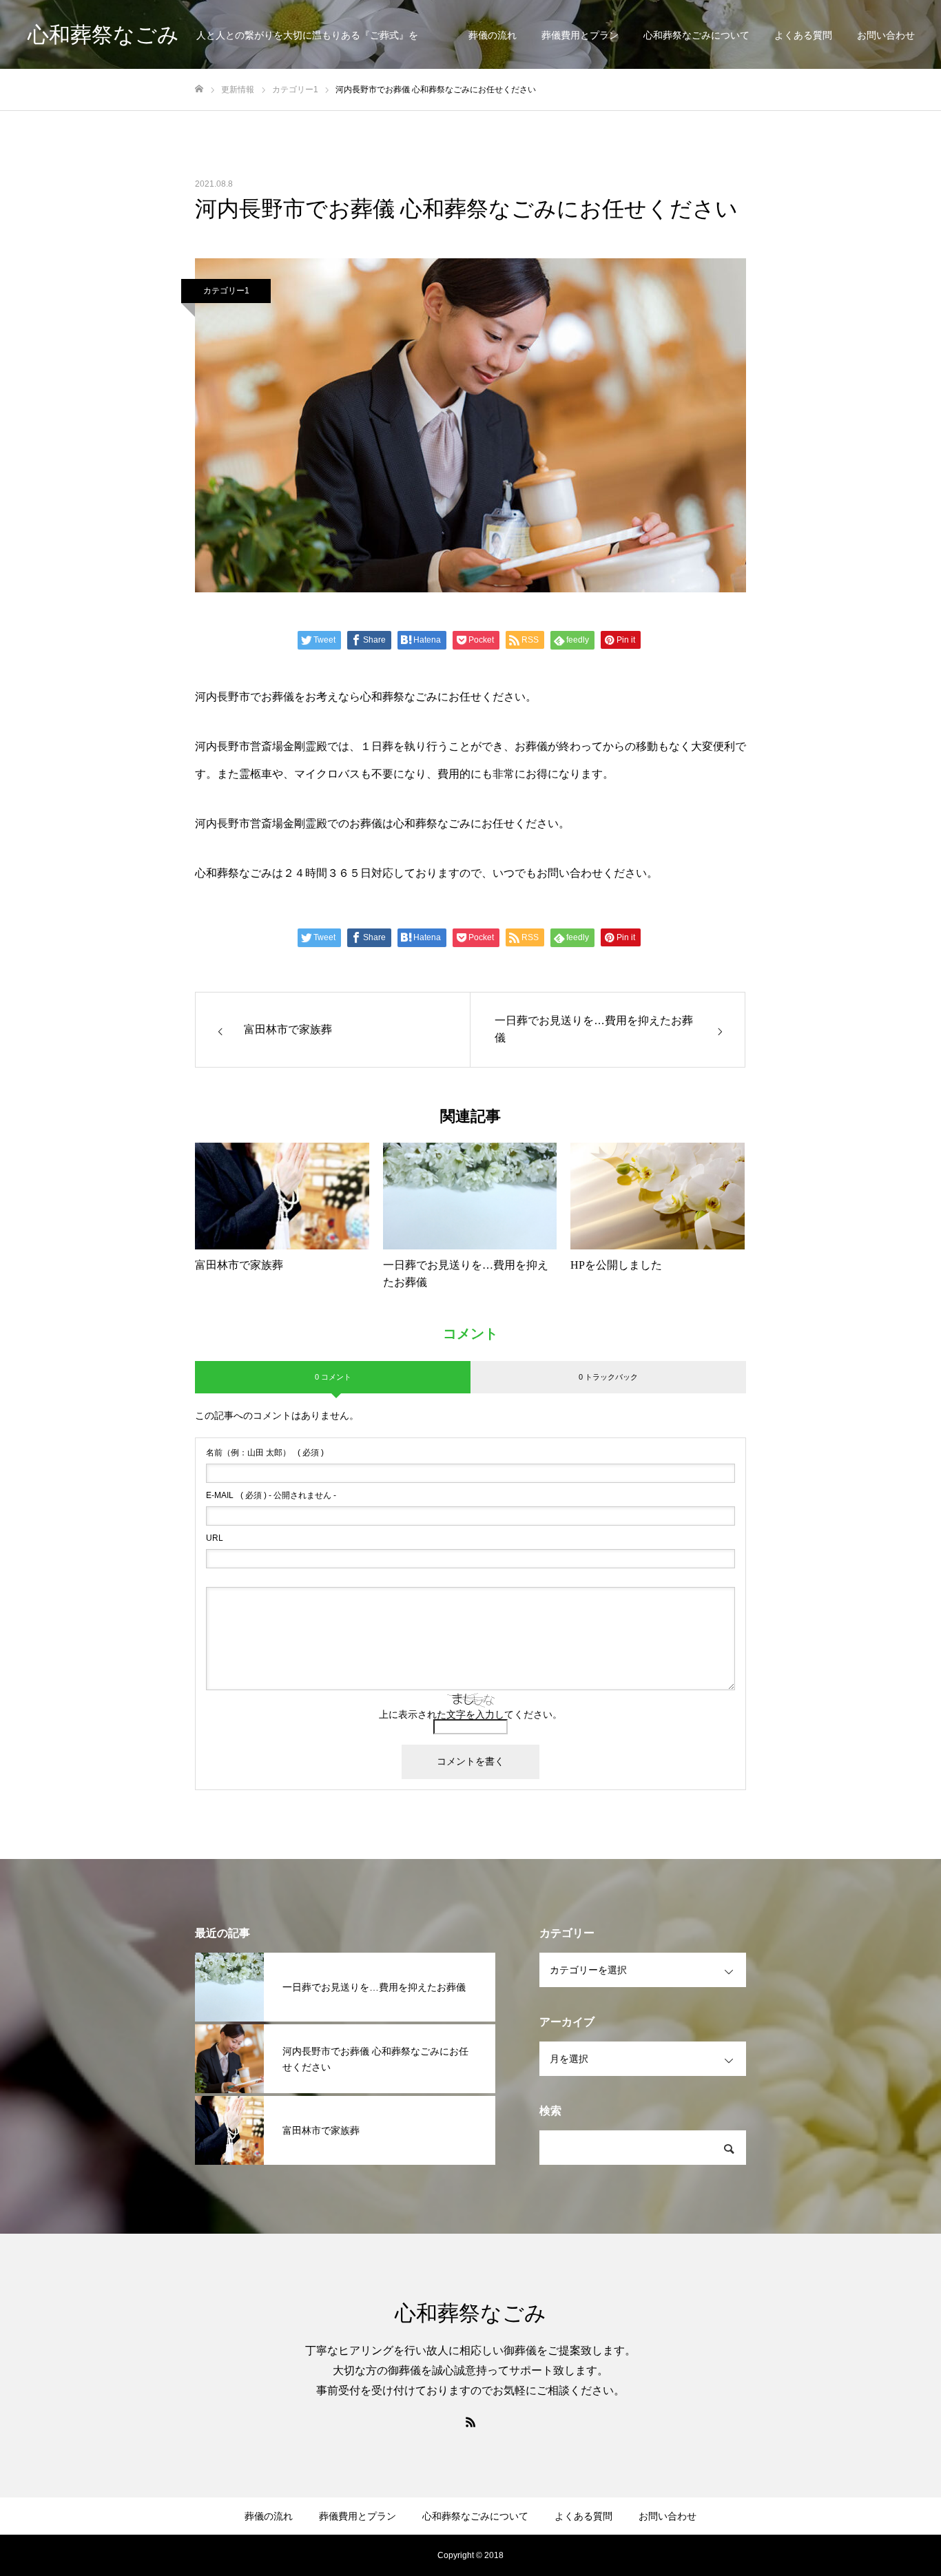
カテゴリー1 (226, 291)
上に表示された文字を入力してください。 (470, 1714)
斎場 (272, 746)
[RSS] (470, 2422)
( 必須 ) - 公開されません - (271, 1495)
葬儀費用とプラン (580, 35)
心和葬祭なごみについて (696, 35)
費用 (448, 774)
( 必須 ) (265, 1453)
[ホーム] (199, 89)
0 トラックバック (608, 1377)
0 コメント (333, 1377)
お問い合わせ (886, 35)
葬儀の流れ (493, 35)
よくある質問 (803, 35)
